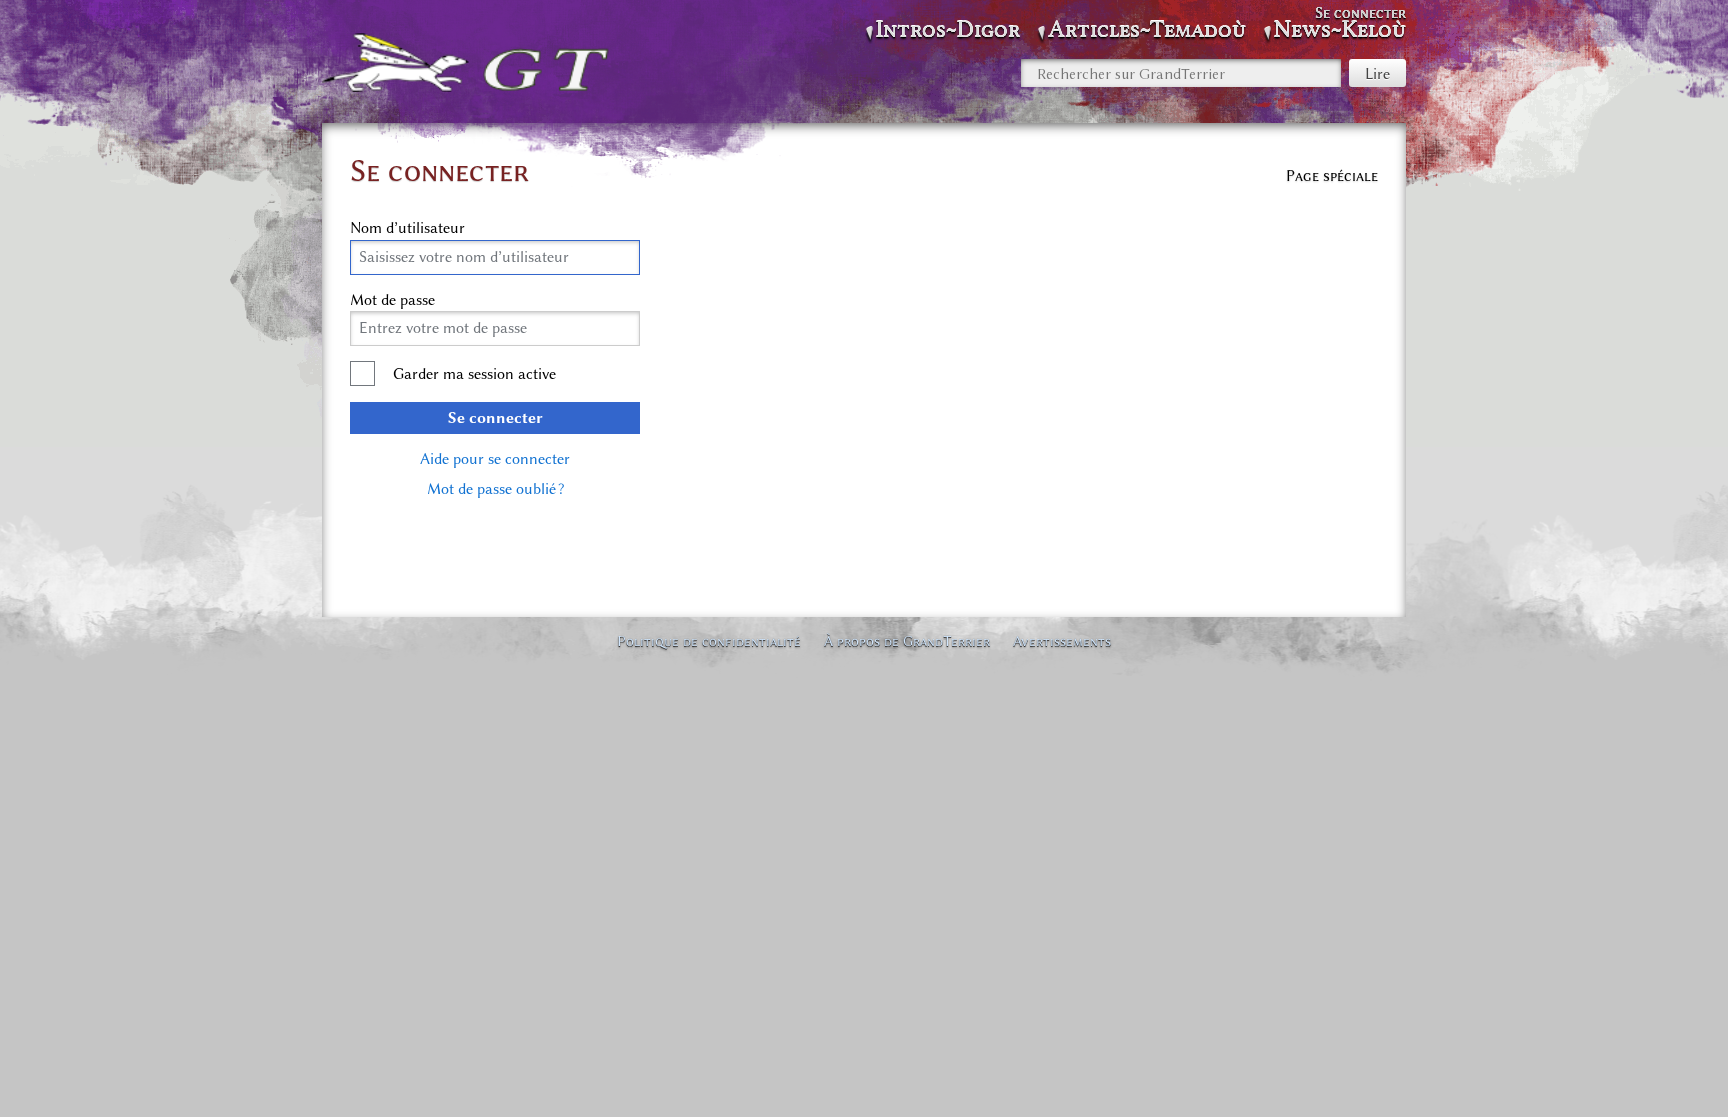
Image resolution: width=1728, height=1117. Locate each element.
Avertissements (1062, 641)
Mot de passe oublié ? (495, 489)
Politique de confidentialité (709, 641)
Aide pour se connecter (495, 459)
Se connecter (495, 418)
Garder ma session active (474, 374)
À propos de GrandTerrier (907, 641)
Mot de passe (392, 300)
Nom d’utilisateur (407, 228)
